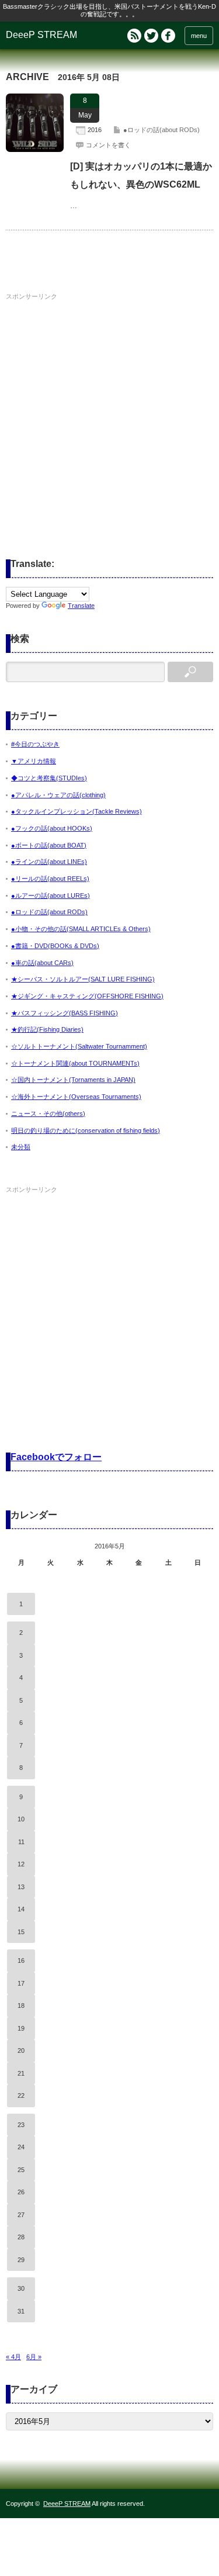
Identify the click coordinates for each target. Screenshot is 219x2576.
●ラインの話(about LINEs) (49, 862)
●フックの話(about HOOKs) (52, 828)
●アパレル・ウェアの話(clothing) (58, 795)
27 (21, 2215)
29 (21, 2260)
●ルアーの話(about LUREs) (51, 895)
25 (21, 2170)
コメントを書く (108, 145)
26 (21, 2192)
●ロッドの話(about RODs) (161, 130)
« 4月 (13, 2357)
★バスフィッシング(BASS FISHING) (65, 1013)
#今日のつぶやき (35, 744)
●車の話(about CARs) (42, 963)
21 (21, 2073)
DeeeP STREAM (41, 35)
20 (21, 2051)
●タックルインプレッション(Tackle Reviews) (77, 811)
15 (21, 1932)
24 (21, 2147)
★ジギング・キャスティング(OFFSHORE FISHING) (87, 996)
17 (21, 1983)
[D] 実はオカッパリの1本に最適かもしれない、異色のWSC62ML (141, 175)
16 (21, 1960)
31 (21, 2311)
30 (21, 2288)
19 (21, 2028)
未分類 (21, 1147)
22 (21, 2096)
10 (21, 1819)
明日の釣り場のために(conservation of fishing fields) (86, 1130)
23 (21, 2125)
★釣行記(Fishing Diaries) (47, 1029)
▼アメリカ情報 (34, 761)
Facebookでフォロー (56, 1457)
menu (199, 36)
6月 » (34, 2357)
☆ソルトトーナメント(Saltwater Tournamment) (79, 1046)
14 (21, 1909)
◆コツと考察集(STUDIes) (49, 778)
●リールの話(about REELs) (50, 879)
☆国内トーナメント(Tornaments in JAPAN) (73, 1080)
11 (21, 1842)
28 (21, 2237)
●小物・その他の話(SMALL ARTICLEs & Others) (81, 929)
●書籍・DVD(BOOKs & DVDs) (55, 946)
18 (21, 2006)
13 (21, 1887)
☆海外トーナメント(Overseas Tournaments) (76, 1097)
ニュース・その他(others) (48, 1114)
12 (21, 1864)
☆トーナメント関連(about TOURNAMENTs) (75, 1063)
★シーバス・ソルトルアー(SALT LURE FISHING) (83, 979)
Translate (81, 606)
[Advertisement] (109, 414)
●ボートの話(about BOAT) (49, 845)
